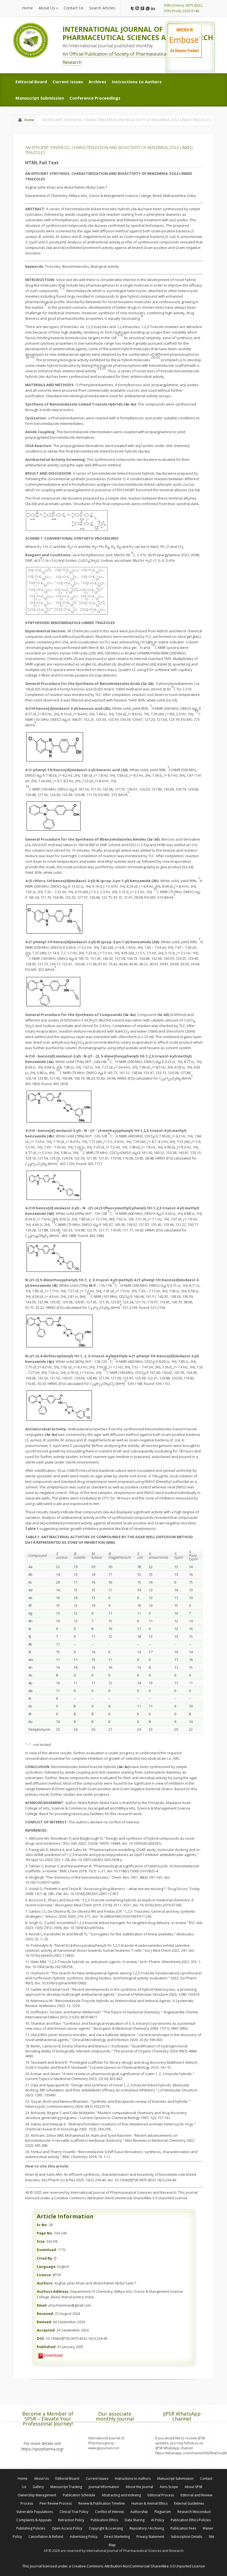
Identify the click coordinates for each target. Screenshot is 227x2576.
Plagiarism (163, 2512)
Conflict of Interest (109, 2512)
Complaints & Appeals (34, 2520)
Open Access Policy (67, 2528)
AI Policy (158, 2520)
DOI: (41, 2338)
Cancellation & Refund (46, 2537)
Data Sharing (135, 2520)
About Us (41, 2478)
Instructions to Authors (133, 2478)
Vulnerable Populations (35, 2512)
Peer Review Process (56, 2503)
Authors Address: (53, 2291)
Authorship (139, 2512)
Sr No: (42, 2225)
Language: (47, 2266)
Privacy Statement (150, 2537)
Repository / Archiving (147, 2528)
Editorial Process (161, 2495)
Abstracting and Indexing (121, 2495)
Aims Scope (169, 2487)
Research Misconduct (194, 2512)
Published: (47, 2347)
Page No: (45, 2233)
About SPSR (194, 2487)
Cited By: (45, 2258)
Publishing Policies (31, 2528)
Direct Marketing (117, 2537)
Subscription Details (186, 2537)
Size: (41, 2241)
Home (29, 120)
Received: (46, 2314)
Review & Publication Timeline (102, 2503)
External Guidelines (189, 2503)
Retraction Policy (71, 2520)
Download (53, 2355)
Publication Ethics (104, 2520)
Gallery (38, 2487)
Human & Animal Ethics (149, 2503)
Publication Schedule (79, 2495)
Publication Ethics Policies (191, 2520)
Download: (47, 2250)
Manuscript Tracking (66, 2487)
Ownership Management (37, 2495)
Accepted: (46, 2330)
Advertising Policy (84, 2537)
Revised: (44, 2322)
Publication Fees (183, 2528)
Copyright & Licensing (106, 2528)
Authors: (45, 2283)
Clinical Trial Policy (74, 2512)
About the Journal (139, 2487)
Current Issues (97, 2478)
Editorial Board (67, 2478)
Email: (42, 2305)
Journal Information (104, 2487)
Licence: (44, 2275)
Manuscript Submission (175, 2478)
